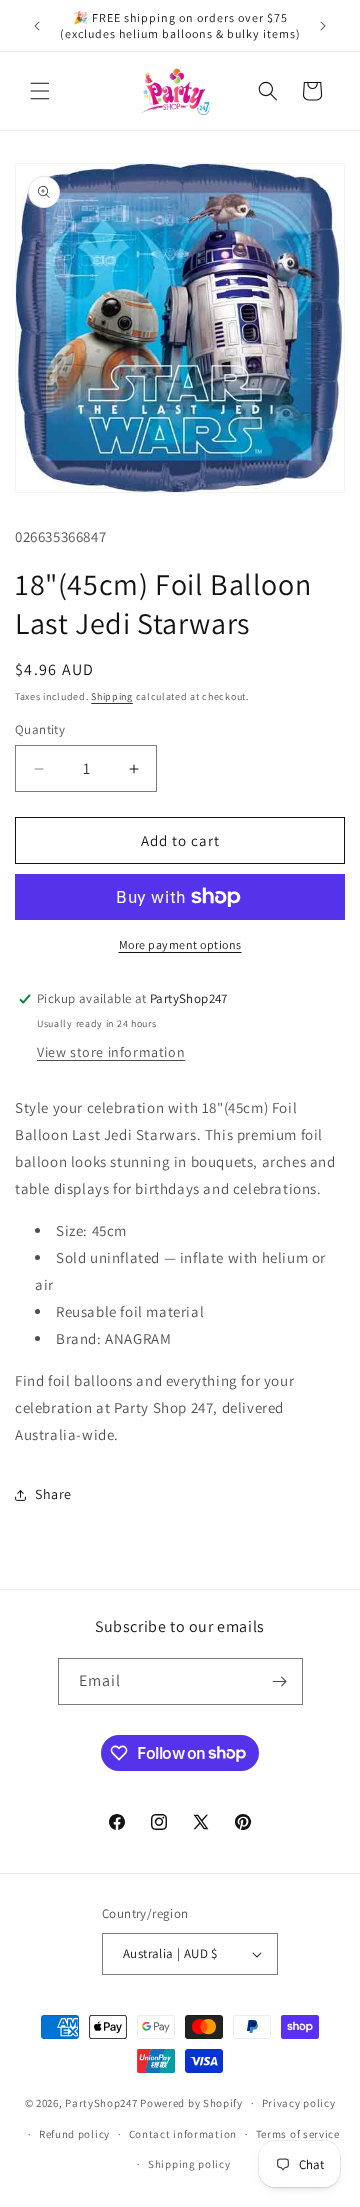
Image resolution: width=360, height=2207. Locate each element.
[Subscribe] (280, 1681)
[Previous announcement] (37, 26)
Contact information (183, 2134)
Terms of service (298, 2134)
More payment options (180, 944)
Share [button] (53, 1494)
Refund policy (74, 2134)
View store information (111, 1052)
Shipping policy (189, 2164)
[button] (40, 91)
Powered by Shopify (191, 2103)
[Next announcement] (323, 26)
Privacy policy (299, 2103)
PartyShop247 (101, 2103)
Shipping (112, 696)
